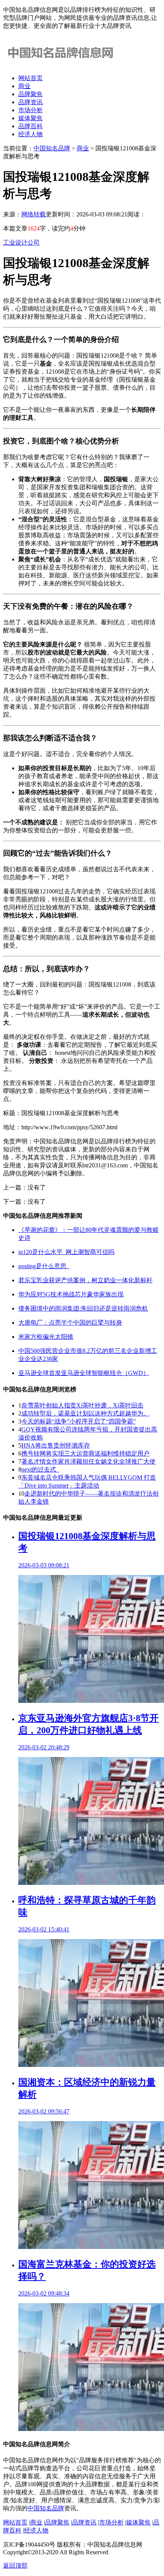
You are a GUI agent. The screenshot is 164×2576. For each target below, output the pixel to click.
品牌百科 (31, 126)
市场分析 (31, 110)
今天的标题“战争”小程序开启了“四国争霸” (79, 1421)
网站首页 (31, 78)
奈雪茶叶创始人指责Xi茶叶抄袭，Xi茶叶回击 (82, 1405)
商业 (24, 86)
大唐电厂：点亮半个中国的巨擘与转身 (70, 1323)
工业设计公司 (21, 243)
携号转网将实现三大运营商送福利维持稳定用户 (85, 1453)
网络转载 (34, 214)
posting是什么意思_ (44, 1266)
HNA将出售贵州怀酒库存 (56, 1445)
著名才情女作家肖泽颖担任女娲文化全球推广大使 (88, 1461)
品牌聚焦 (31, 94)
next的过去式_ (40, 1469)
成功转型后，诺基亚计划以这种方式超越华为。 (85, 1413)
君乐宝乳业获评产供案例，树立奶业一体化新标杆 (85, 1280)
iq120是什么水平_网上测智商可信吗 (66, 1252)
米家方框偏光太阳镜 (46, 1337)
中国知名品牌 (52, 148)
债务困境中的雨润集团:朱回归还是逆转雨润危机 (83, 1308)
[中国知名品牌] (60, 65)
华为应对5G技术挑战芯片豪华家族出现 (71, 1294)
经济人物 (31, 134)
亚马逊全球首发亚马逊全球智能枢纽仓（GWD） (84, 1373)
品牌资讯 (31, 102)
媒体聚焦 (31, 118)
